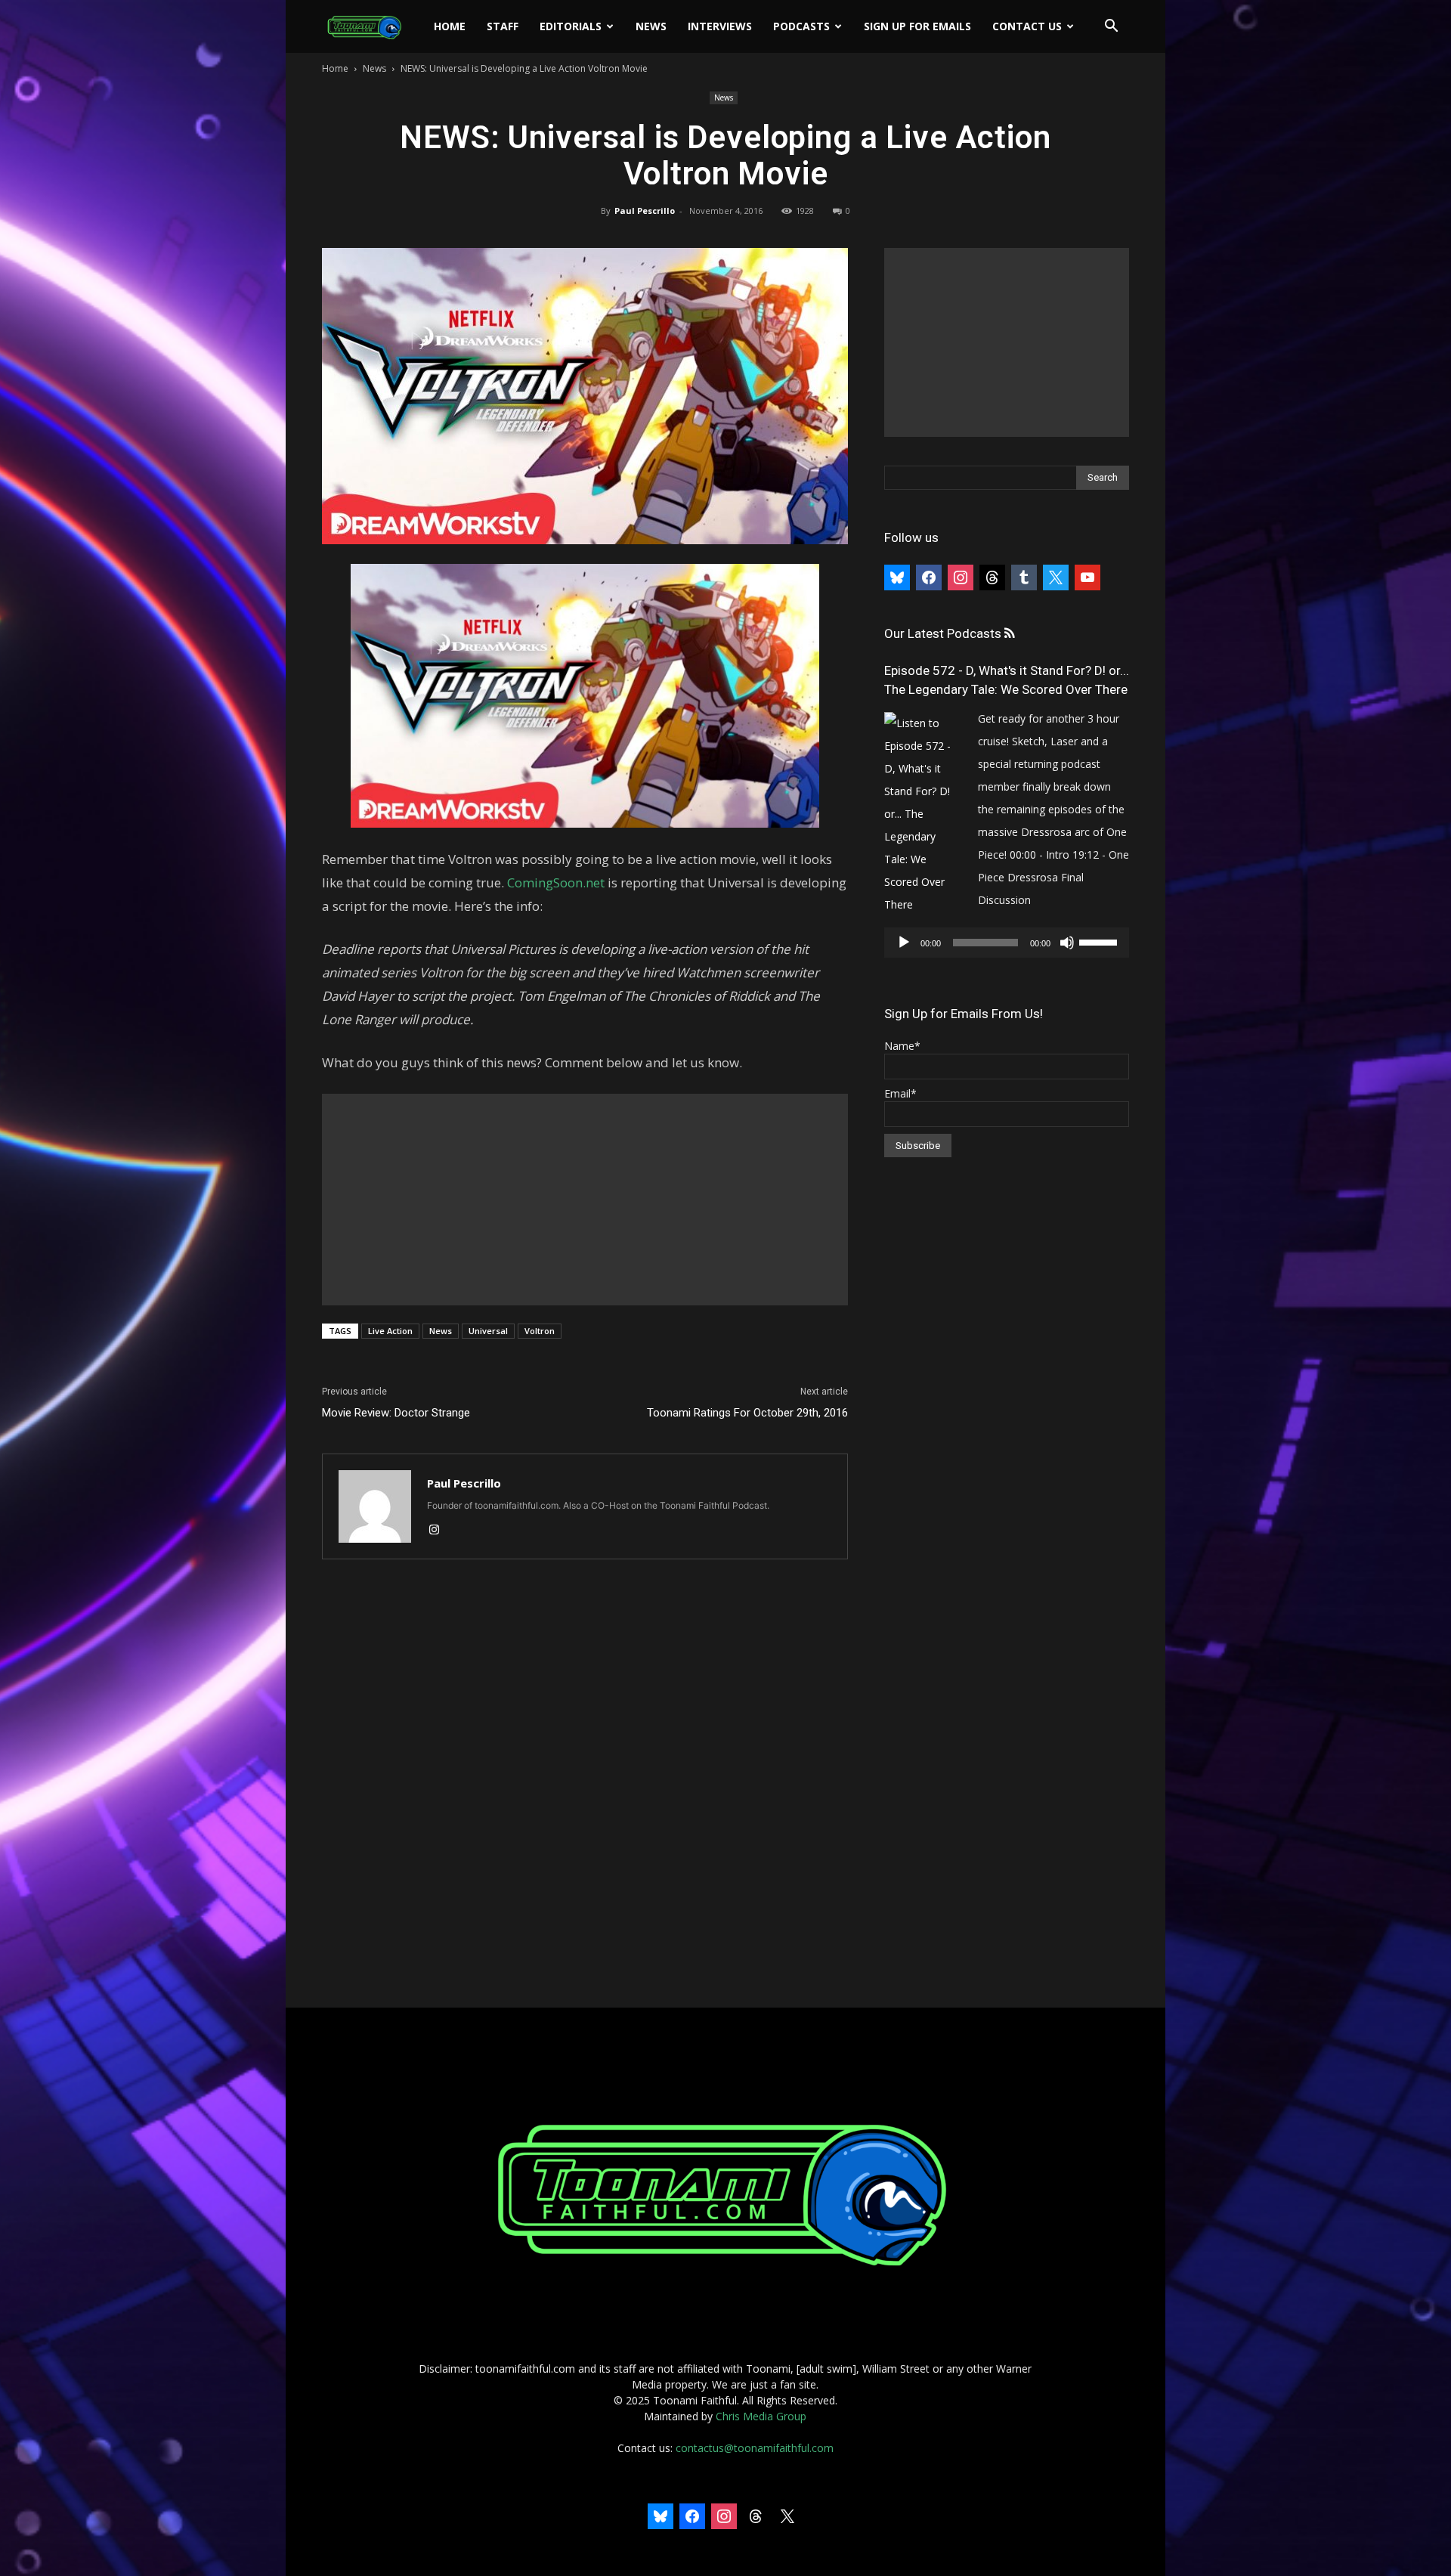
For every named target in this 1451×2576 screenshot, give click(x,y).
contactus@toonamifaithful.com (755, 2448)
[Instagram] (439, 1531)
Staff (503, 26)
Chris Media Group (761, 2416)
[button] (1111, 28)
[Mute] (1067, 943)
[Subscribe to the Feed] (1009, 634)
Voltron (540, 1331)
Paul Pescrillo (645, 211)
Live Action (390, 1331)
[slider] (1100, 941)
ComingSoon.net (556, 882)
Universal (488, 1331)
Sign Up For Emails (917, 26)
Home (450, 26)
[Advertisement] (585, 1200)
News (651, 26)
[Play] (904, 943)
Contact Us (1027, 26)
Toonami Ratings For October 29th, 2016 (747, 1413)
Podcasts (801, 26)
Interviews (720, 26)
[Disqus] (585, 1785)
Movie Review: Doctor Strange (396, 1413)
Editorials (571, 26)
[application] (1007, 943)
